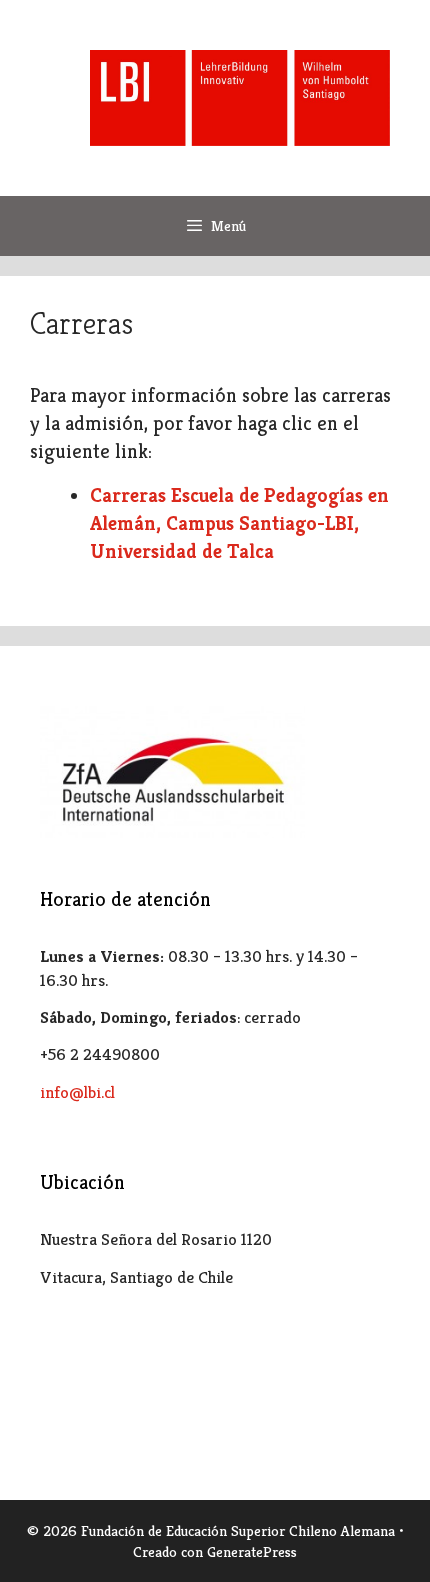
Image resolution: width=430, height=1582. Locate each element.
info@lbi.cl (77, 1092)
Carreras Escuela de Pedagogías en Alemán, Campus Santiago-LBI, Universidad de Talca (239, 523)
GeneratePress (252, 1551)
